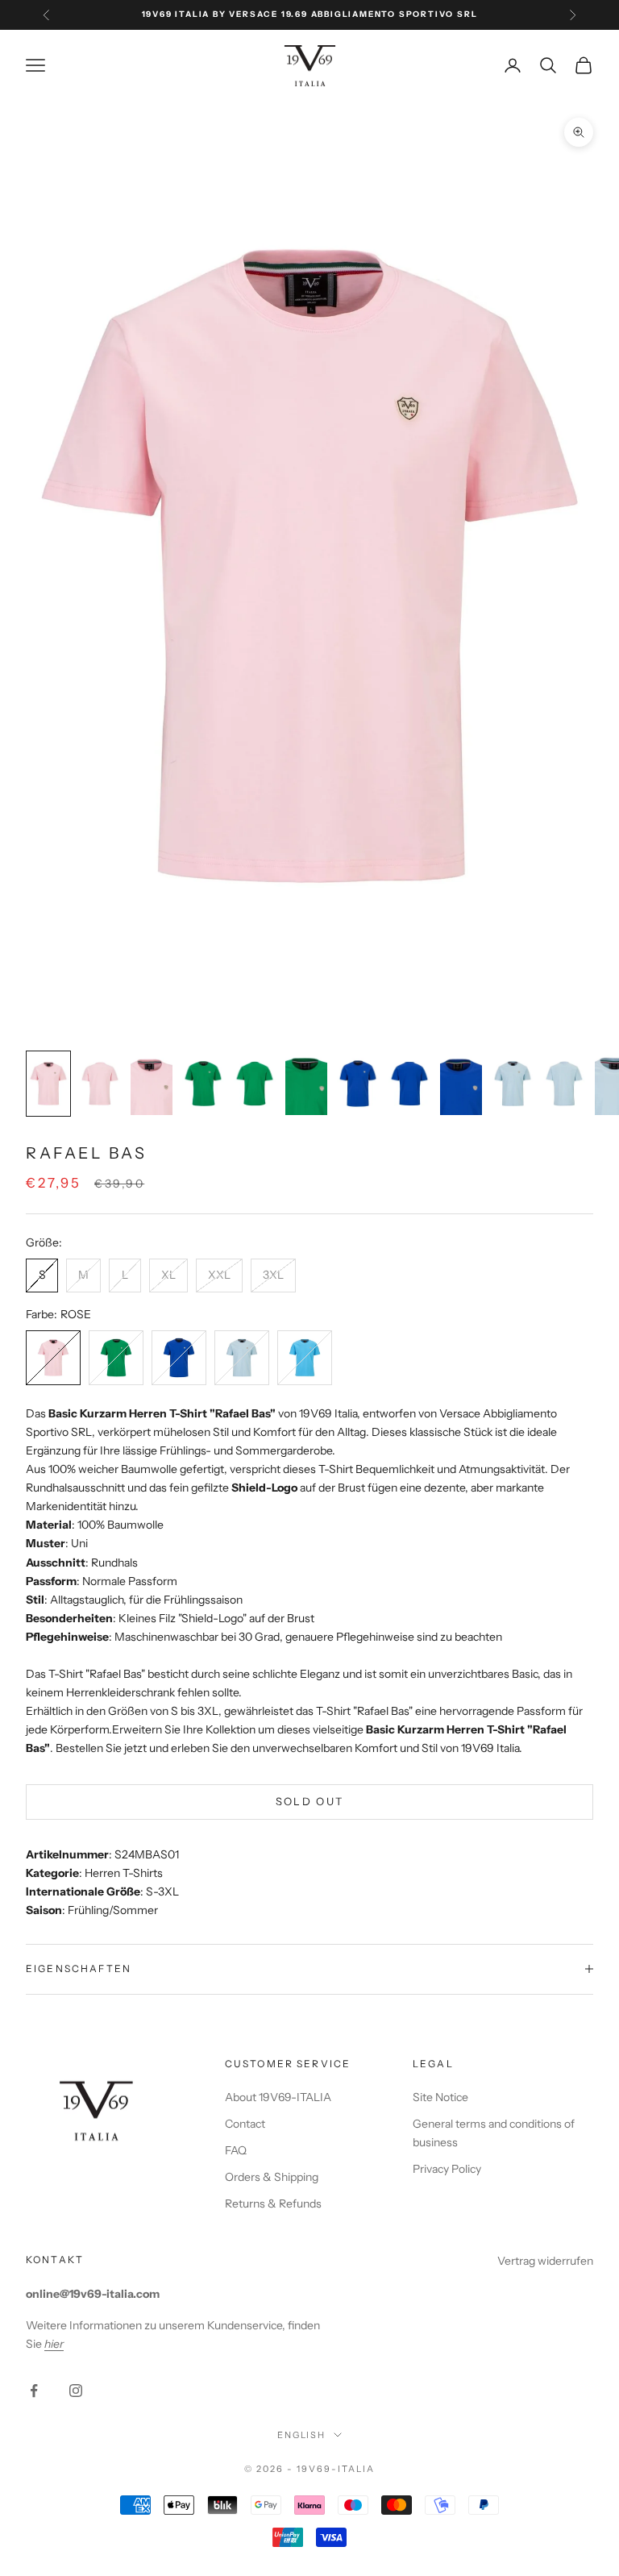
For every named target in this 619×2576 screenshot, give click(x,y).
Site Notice (440, 2097)
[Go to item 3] (152, 1084)
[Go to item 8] (409, 1084)
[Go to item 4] (203, 1084)
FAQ (236, 2150)
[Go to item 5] (255, 1084)
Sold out (310, 1801)
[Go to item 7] (358, 1084)
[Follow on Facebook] (34, 2391)
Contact (245, 2124)
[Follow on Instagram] (76, 2391)
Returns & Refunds (273, 2204)
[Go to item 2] (100, 1084)
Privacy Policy (447, 2169)
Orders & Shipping (272, 2177)
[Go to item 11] (564, 1084)
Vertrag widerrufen (545, 2261)
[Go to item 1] (48, 1084)
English (302, 2435)
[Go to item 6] (306, 1084)
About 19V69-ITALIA (278, 2097)
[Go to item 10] (513, 1084)
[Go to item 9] (461, 1084)
